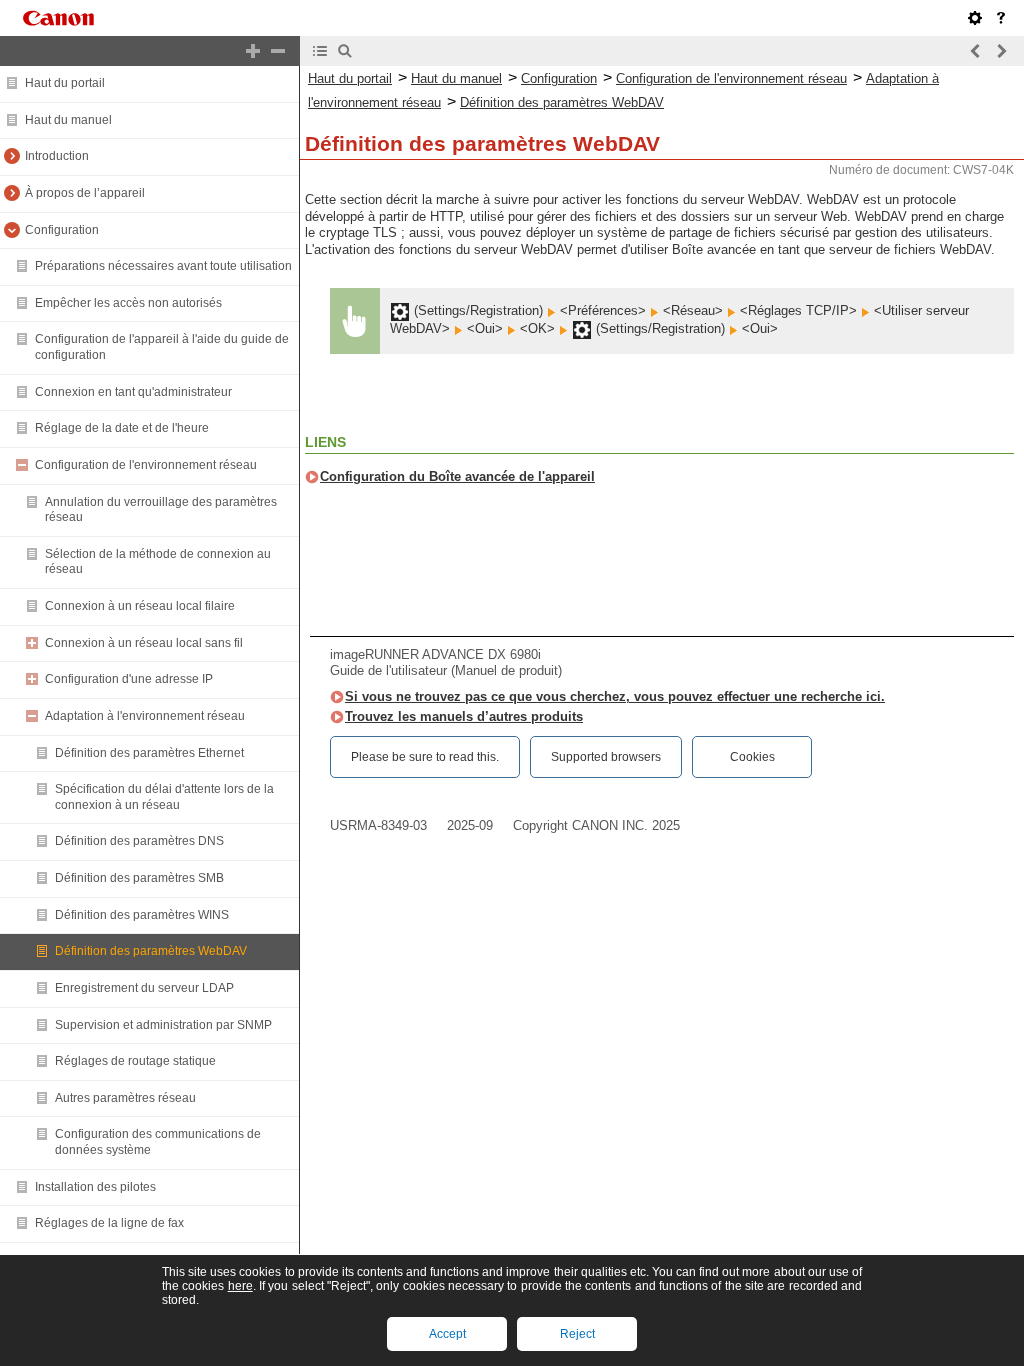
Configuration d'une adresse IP (129, 679)
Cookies (752, 757)
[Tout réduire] (278, 51)
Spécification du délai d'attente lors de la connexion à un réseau (164, 797)
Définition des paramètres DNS (139, 841)
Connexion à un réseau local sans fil (144, 643)
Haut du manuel (68, 120)
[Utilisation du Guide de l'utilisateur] (1001, 18)
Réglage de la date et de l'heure (122, 428)
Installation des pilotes (95, 1187)
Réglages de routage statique (135, 1061)
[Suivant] (1001, 51)
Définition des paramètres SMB (139, 878)
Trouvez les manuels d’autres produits (464, 716)
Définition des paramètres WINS (142, 915)
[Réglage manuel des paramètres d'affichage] (975, 18)
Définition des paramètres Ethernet (149, 753)
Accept (447, 1334)
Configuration (62, 230)
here (240, 1286)
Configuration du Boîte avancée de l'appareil (457, 476)
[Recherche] (345, 51)
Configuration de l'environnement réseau (146, 465)
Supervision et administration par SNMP (163, 1025)
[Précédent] (976, 51)
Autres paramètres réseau (125, 1098)
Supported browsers (606, 757)
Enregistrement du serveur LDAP (144, 988)
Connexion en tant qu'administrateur (133, 392)
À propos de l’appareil (85, 193)
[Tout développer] (253, 51)
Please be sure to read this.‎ (425, 757)
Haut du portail (65, 83)
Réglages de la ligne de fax (109, 1223)
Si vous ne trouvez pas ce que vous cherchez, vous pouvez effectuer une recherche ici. (615, 696)
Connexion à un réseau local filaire (140, 606)
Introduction (57, 156)
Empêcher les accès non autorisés (128, 303)
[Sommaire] (320, 51)
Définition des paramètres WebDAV (151, 951)
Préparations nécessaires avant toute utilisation (163, 266)
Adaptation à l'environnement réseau (145, 716)
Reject (577, 1334)
